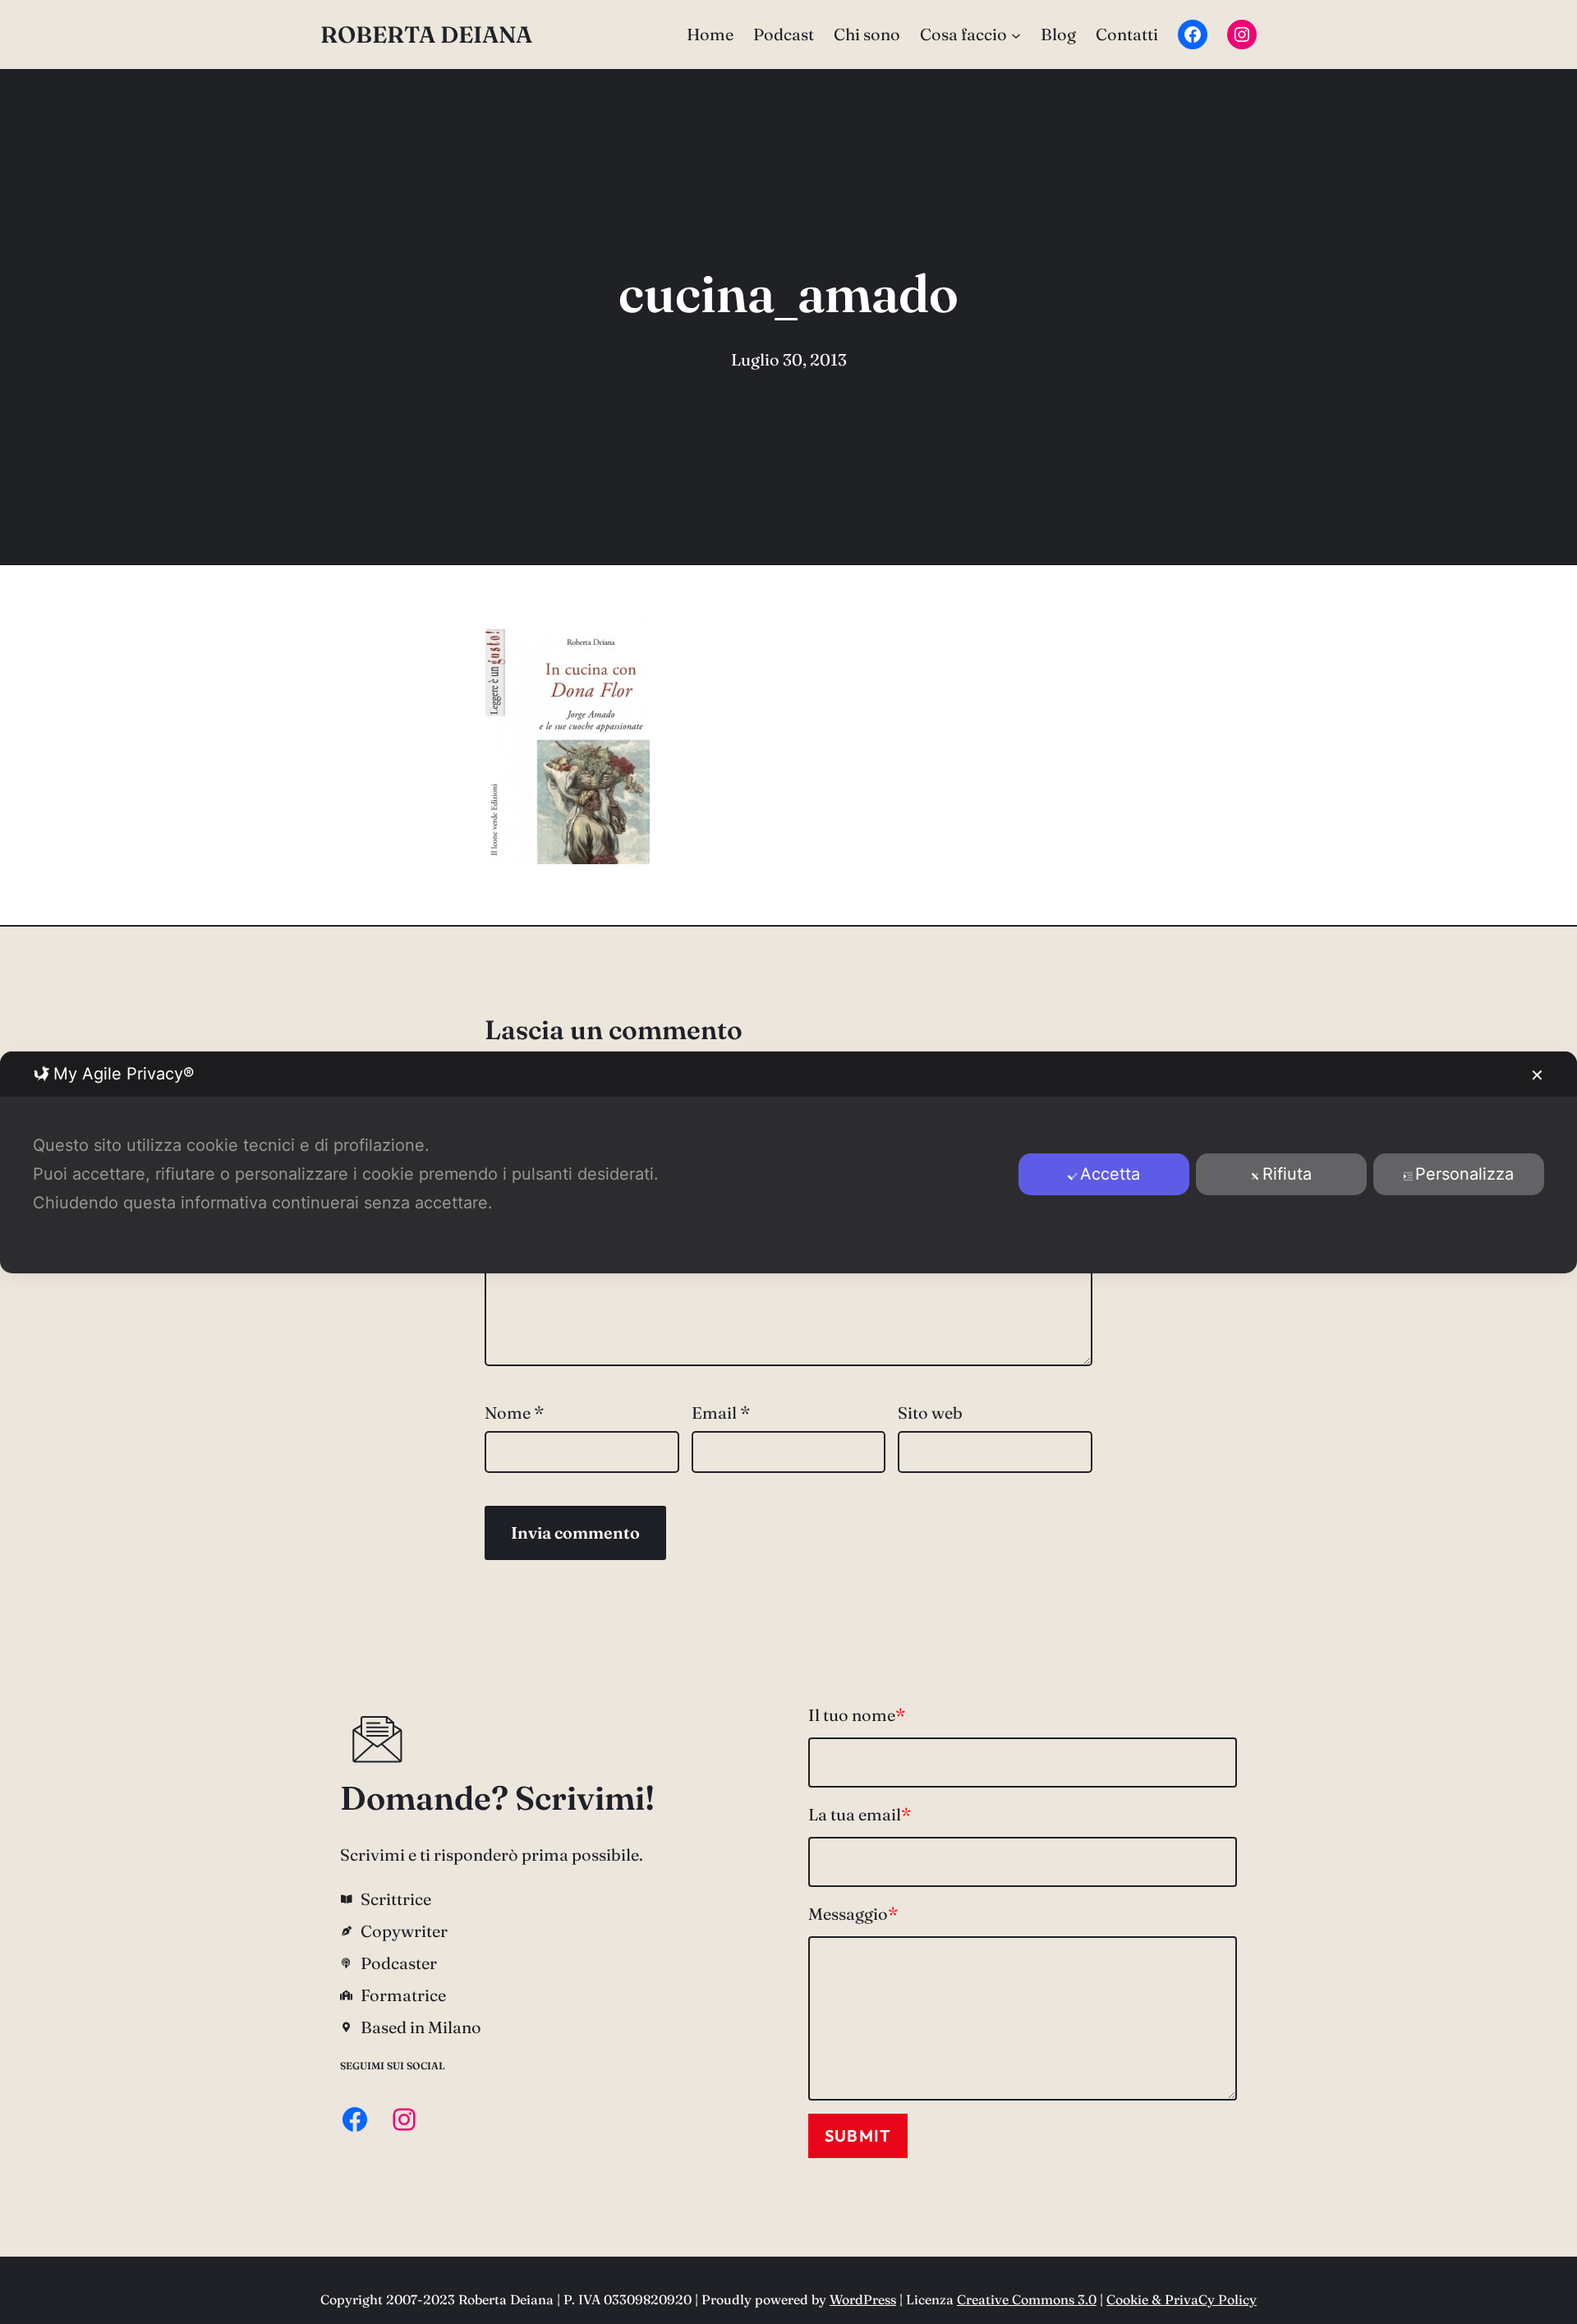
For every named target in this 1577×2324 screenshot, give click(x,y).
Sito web (930, 1413)
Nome (514, 1413)
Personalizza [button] (1464, 1174)
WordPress (863, 2299)
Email (721, 1413)
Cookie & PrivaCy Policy (1182, 2299)
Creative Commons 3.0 (1027, 2299)
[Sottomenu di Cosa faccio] (1016, 35)
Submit (858, 2135)
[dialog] (788, 1162)
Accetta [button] (1110, 1174)
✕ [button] (1537, 1075)
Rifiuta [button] (1287, 1174)
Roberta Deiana (426, 35)
